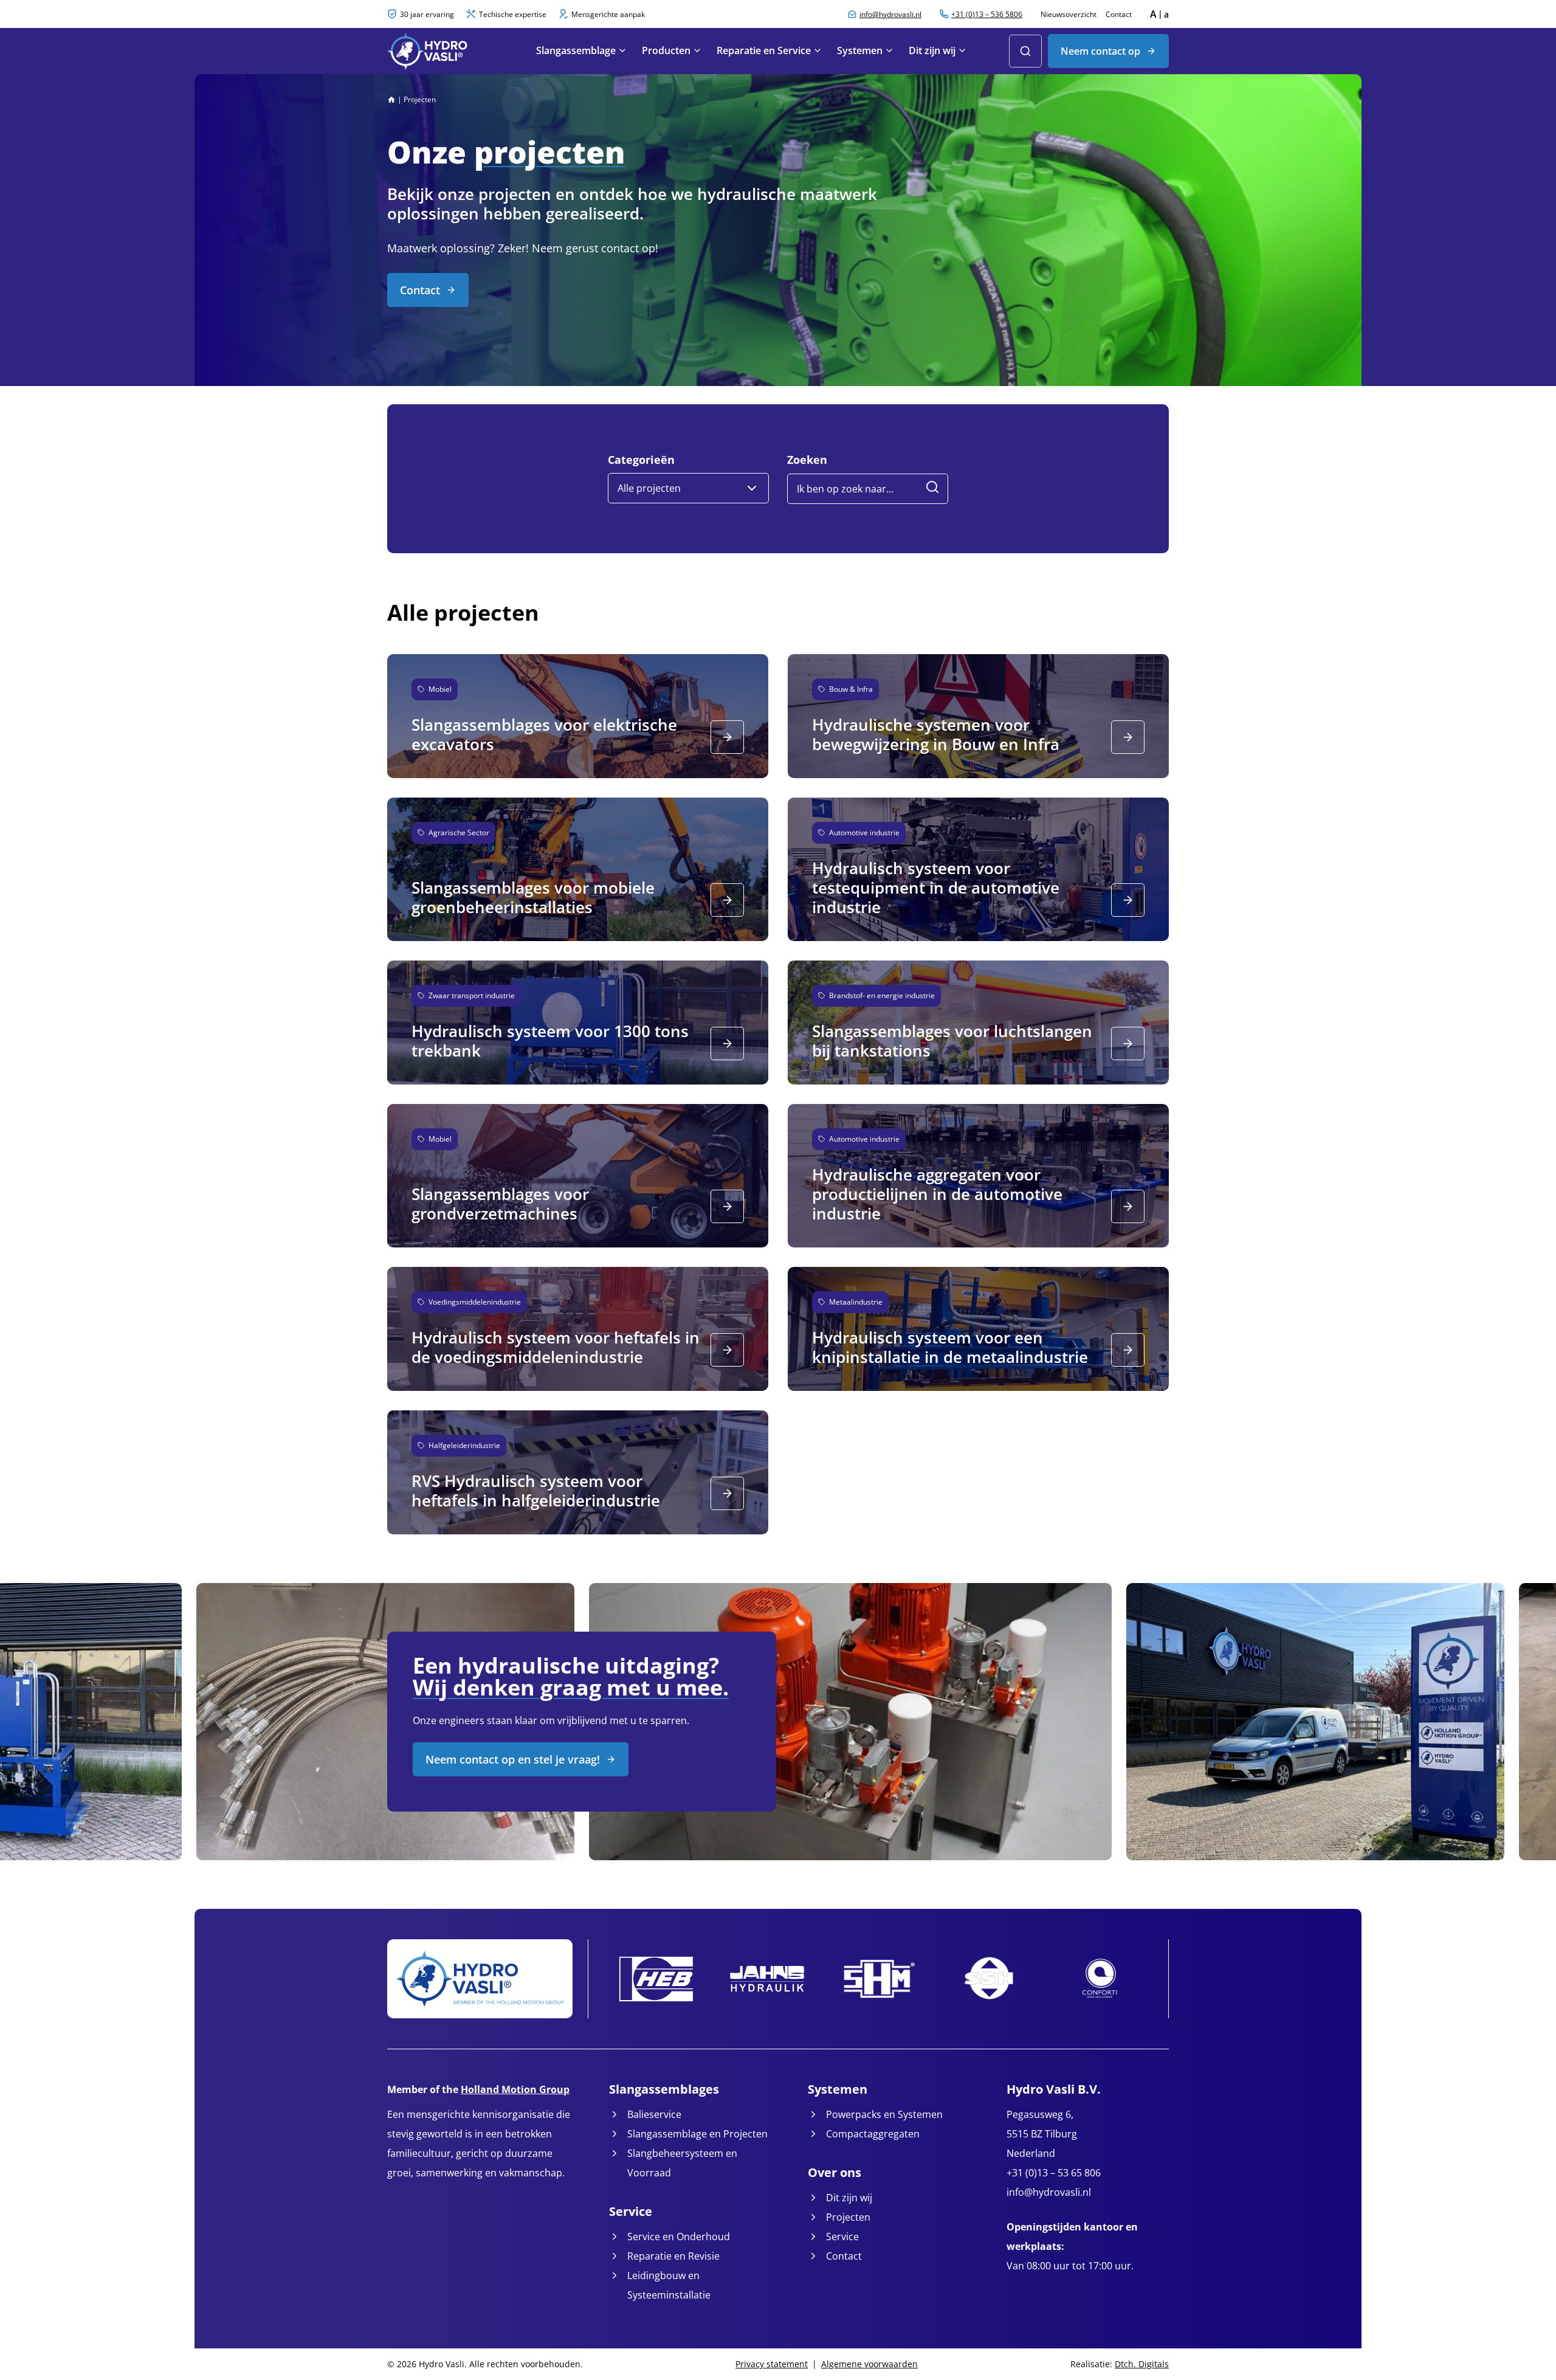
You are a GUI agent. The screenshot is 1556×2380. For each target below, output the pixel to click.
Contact (1119, 14)
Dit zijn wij (932, 50)
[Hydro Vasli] (447, 51)
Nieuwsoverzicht (1069, 14)
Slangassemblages (664, 2089)
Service (631, 2211)
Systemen (860, 50)
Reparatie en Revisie (673, 2256)
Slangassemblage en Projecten (697, 2134)
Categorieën (641, 460)
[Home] (391, 99)
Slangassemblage (576, 50)
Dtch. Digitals (1142, 2364)
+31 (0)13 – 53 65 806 (1054, 2173)
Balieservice (654, 2114)
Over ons (835, 2172)
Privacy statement (772, 2364)
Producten (666, 50)
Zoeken (807, 460)
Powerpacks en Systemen (884, 2114)
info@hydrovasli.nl (1049, 2192)
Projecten (848, 2217)
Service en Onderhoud (679, 2237)
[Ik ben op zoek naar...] (932, 489)
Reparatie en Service (764, 50)
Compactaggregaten (873, 2134)
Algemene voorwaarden (869, 2364)
